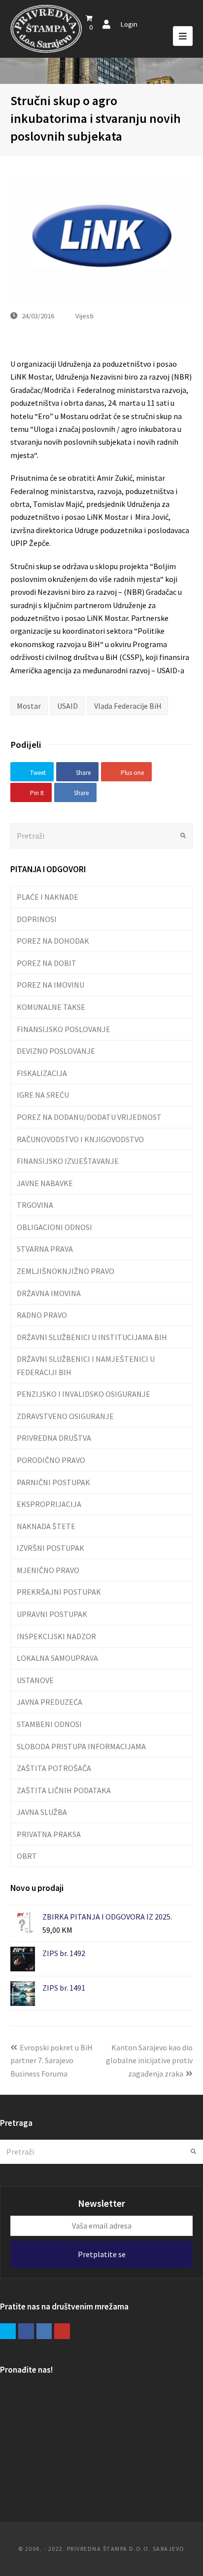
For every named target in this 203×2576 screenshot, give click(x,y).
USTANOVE (35, 1680)
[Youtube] (62, 2331)
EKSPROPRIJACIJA (49, 1504)
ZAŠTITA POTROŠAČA (54, 1768)
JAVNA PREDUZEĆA (50, 1702)
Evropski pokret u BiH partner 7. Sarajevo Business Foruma (51, 2060)
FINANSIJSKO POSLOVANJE (64, 1029)
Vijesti (85, 316)
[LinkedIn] (44, 2331)
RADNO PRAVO (42, 1315)
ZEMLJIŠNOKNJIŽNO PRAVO (66, 1271)
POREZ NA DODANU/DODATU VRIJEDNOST (89, 1117)
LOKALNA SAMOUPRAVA (57, 1658)
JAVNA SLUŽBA (42, 1812)
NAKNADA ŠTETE (46, 1526)
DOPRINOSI (37, 919)
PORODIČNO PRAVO (51, 1460)
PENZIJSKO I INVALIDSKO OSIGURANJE (84, 1394)
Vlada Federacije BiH (128, 706)
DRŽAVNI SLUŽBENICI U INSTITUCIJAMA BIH (92, 1337)
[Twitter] (8, 2331)
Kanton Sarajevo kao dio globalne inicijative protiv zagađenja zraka (149, 2060)
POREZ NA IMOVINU (51, 985)
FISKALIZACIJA (42, 1073)
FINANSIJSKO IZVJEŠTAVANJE (68, 1161)
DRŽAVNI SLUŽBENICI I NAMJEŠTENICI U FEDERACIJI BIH (86, 1365)
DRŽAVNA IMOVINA (49, 1293)
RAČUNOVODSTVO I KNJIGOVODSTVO (80, 1139)
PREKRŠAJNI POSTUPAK (59, 1592)
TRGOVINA (35, 1205)
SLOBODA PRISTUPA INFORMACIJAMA (81, 1746)
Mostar (29, 706)
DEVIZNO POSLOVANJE (56, 1051)
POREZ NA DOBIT (47, 963)
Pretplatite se (102, 2254)
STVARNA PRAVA (45, 1249)
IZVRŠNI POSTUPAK (51, 1548)
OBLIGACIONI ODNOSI (54, 1227)
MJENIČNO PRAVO (48, 1570)
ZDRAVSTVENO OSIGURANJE (65, 1416)
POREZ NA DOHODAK (53, 941)
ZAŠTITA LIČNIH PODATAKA (64, 1790)
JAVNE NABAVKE (45, 1183)
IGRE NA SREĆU (43, 1095)
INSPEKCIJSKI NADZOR (56, 1636)
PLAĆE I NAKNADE (48, 897)
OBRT (27, 1856)
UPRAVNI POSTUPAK (52, 1614)
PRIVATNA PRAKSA (49, 1834)
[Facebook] (26, 2331)
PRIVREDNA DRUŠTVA (54, 1438)
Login (129, 24)
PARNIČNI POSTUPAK (53, 1482)
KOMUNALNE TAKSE (51, 1007)
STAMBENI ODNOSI (49, 1724)
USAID (68, 706)
